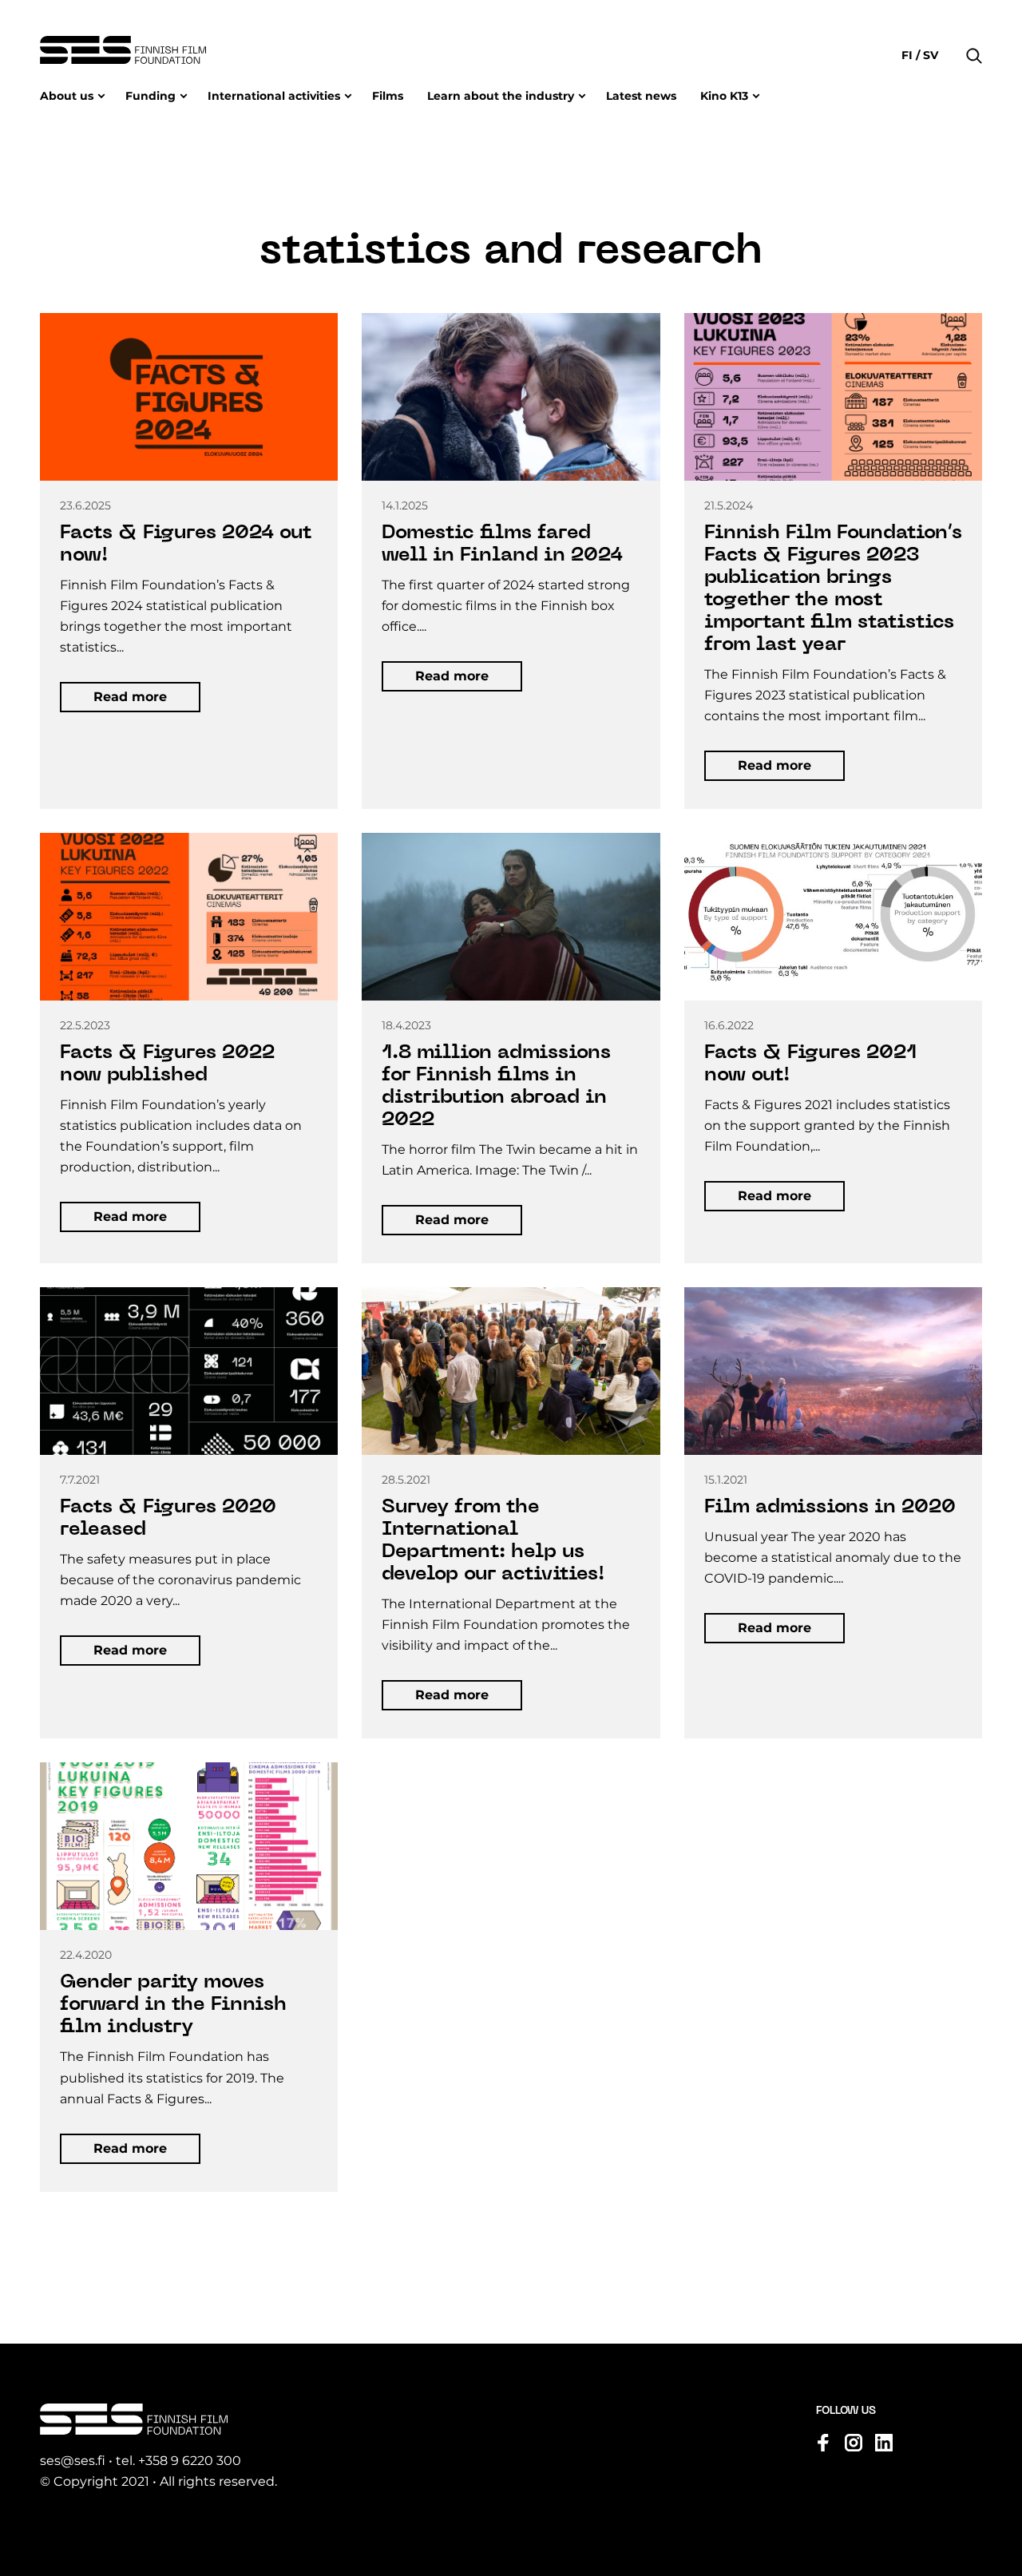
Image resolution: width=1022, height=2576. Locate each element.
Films (388, 96)
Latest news (641, 96)
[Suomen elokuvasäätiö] (123, 50)
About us (67, 96)
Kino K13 (724, 96)
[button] (974, 32)
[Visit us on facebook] (823, 2443)
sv (929, 55)
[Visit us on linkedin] (884, 2443)
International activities (274, 96)
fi (909, 55)
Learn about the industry (501, 96)
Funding (151, 96)
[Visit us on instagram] (854, 2443)
